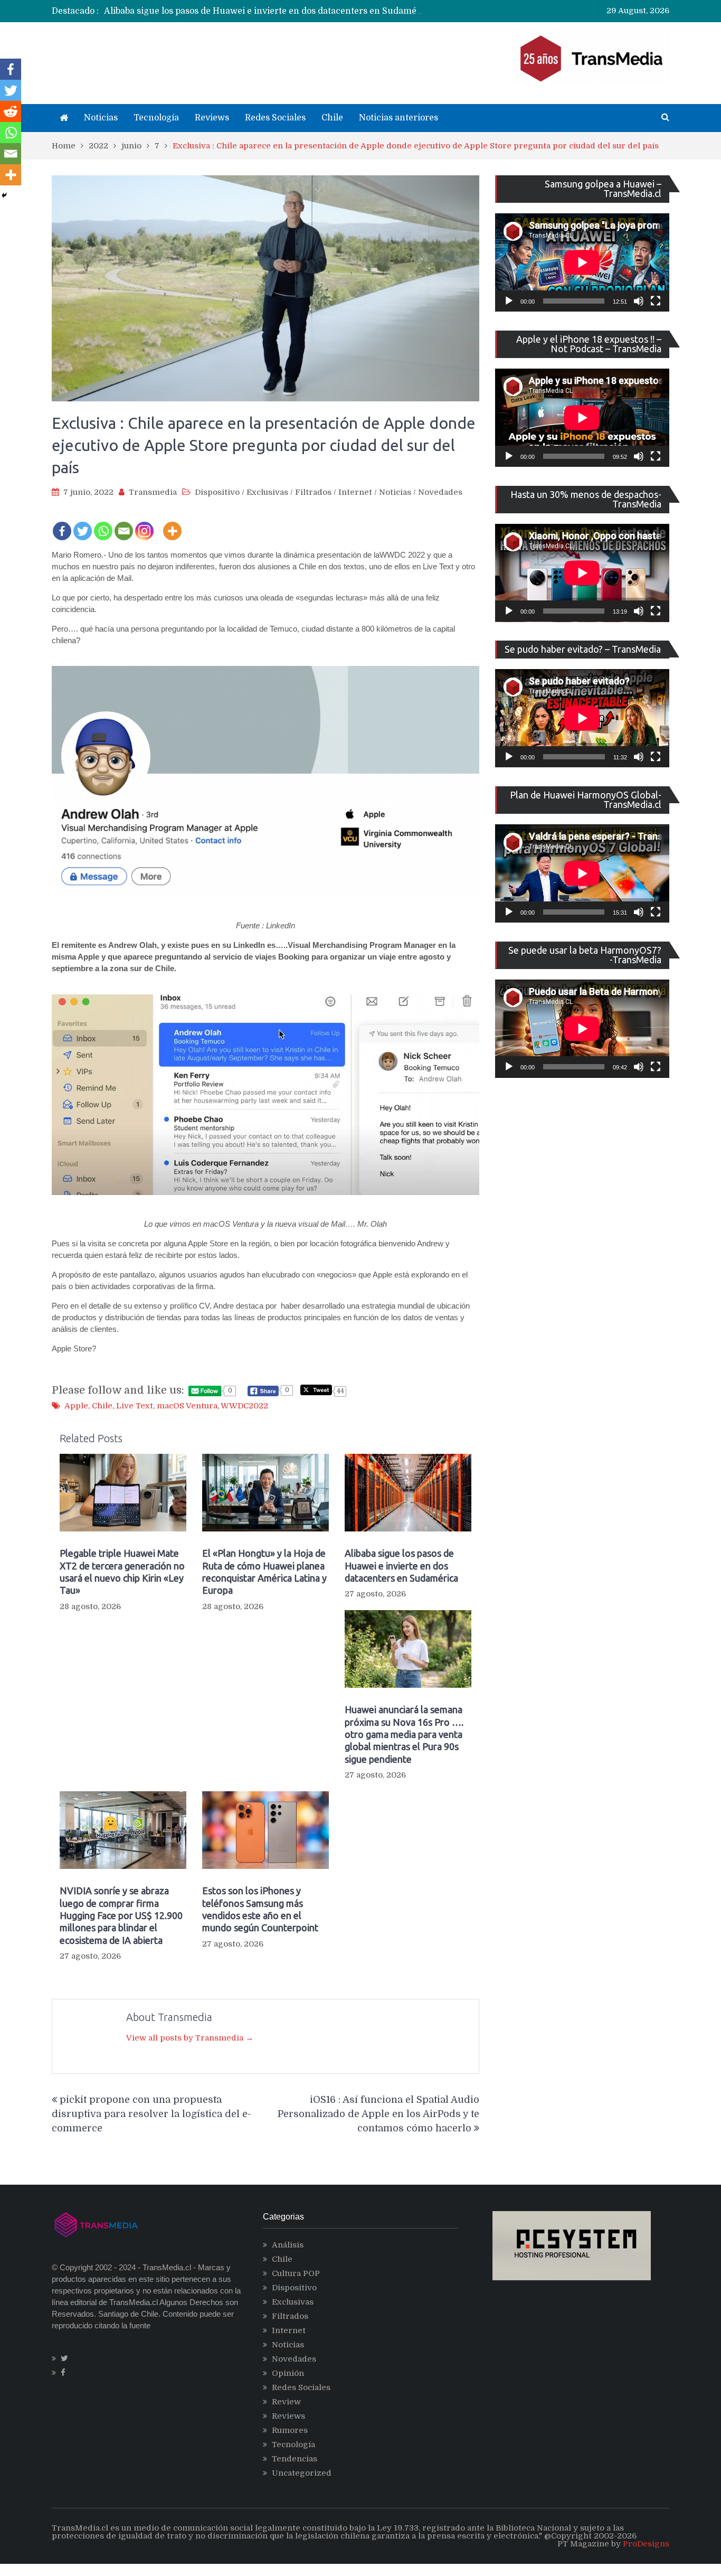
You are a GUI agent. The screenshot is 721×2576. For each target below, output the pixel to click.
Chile (332, 118)
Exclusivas (267, 492)
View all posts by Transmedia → (190, 2038)
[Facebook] (62, 524)
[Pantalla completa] (656, 301)
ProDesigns (646, 2544)
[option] (263, 11)
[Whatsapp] (103, 524)
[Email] (124, 524)
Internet (355, 492)
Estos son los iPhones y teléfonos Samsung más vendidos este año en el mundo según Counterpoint (260, 1909)
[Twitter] (83, 524)
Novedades (440, 492)
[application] (582, 262)
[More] (172, 524)
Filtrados (313, 492)
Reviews (212, 118)
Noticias (101, 118)
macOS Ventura (187, 1406)
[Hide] (4, 195)
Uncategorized (302, 2473)
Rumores (290, 2430)
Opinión (288, 2373)
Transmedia (153, 492)
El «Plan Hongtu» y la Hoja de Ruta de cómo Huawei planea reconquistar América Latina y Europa (264, 1572)
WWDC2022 (244, 1406)
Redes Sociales (275, 118)
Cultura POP (296, 2273)
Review (286, 2402)
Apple (76, 1406)
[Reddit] (11, 111)
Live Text (135, 1406)
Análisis (288, 2245)
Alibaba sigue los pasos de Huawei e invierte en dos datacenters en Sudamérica (268, 11)
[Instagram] (144, 524)
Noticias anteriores (399, 118)
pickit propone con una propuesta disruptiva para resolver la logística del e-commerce (151, 2114)
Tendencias (295, 2459)
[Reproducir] (509, 301)
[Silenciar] (639, 301)
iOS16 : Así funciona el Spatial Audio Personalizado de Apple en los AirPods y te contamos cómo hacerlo (378, 2114)
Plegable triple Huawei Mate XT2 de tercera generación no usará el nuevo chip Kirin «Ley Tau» (122, 1572)
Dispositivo (217, 492)
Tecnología (156, 118)
